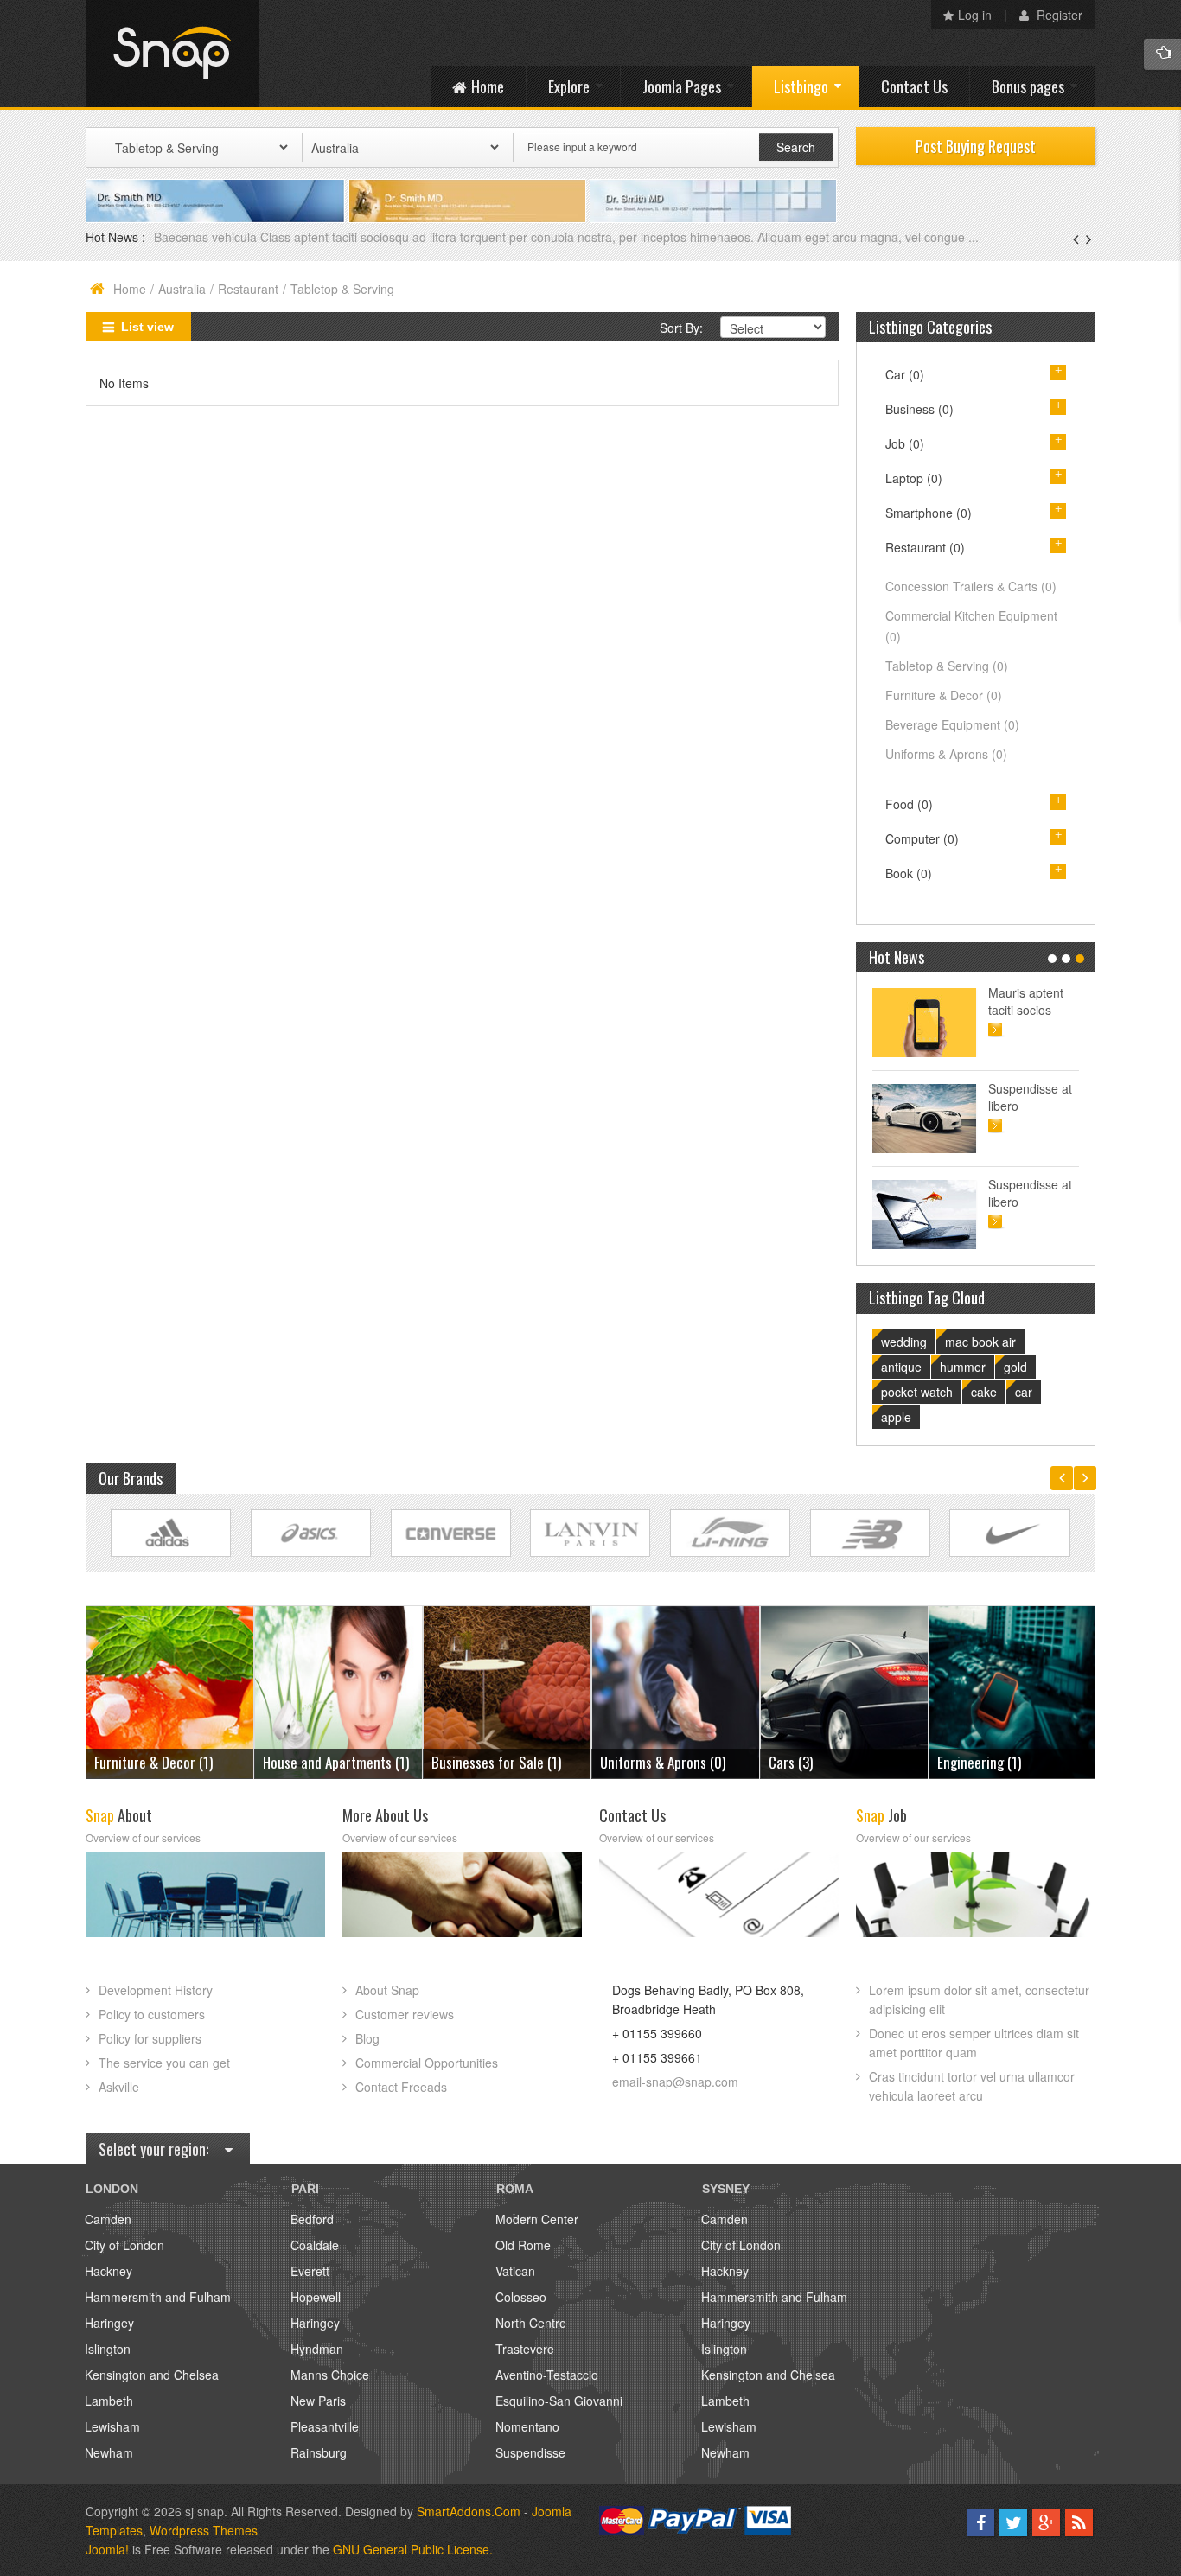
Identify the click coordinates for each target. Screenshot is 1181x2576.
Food (909, 804)
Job (905, 443)
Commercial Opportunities (427, 2063)
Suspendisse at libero (1030, 1097)
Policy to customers (152, 2014)
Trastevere (525, 2349)
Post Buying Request (976, 146)
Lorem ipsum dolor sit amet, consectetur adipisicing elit (979, 1999)
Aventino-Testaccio (547, 2375)
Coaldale (315, 2245)
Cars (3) (622, 1762)
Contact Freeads (401, 2087)
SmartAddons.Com (469, 2511)
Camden (108, 2219)
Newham (109, 2452)
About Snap (387, 1990)
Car (905, 374)
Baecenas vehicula (207, 237)
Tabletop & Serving (947, 666)
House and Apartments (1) (167, 1762)
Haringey (109, 2323)
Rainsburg (319, 2452)
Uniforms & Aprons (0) (494, 1762)
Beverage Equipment (952, 724)
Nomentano (527, 2426)
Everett (310, 2271)
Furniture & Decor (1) (996, 1762)
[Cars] (676, 1690)
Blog (367, 2038)
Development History (156, 1990)
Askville (119, 2087)
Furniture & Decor (944, 695)
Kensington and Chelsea (152, 2375)
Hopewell (316, 2297)
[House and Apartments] (170, 1690)
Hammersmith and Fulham (158, 2297)
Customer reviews (405, 2014)
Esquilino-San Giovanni (559, 2401)
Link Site (171, 1533)
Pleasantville (325, 2426)
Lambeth (109, 2401)
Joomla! (107, 2549)
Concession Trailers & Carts (971, 586)
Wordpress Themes (204, 2530)
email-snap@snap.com (675, 2082)
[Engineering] (844, 1690)
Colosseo (521, 2297)
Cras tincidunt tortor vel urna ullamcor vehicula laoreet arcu (972, 2086)
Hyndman (317, 2349)
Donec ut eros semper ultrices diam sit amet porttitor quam (974, 2043)
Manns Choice (330, 2375)
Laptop (914, 478)
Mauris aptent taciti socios (1026, 1001)
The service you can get (164, 2063)
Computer (922, 838)
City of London (124, 2245)
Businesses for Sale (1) (328, 1762)
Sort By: (681, 328)
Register (1058, 15)
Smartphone (929, 513)
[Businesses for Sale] (338, 1690)
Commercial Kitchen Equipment (971, 626)
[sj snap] (172, 54)
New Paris (318, 2401)
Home (130, 289)
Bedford (312, 2219)
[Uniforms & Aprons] (507, 1690)
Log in (975, 15)
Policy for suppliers (150, 2038)
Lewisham (112, 2426)
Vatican (515, 2271)
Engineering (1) (811, 1762)
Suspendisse (530, 2452)
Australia (182, 289)
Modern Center (537, 2219)
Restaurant (248, 289)
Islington (108, 2349)
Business (919, 409)
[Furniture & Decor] (1013, 1690)
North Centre (531, 2323)
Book (909, 873)
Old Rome (523, 2245)
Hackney (109, 2271)
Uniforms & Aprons (946, 754)
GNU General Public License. (413, 2549)
